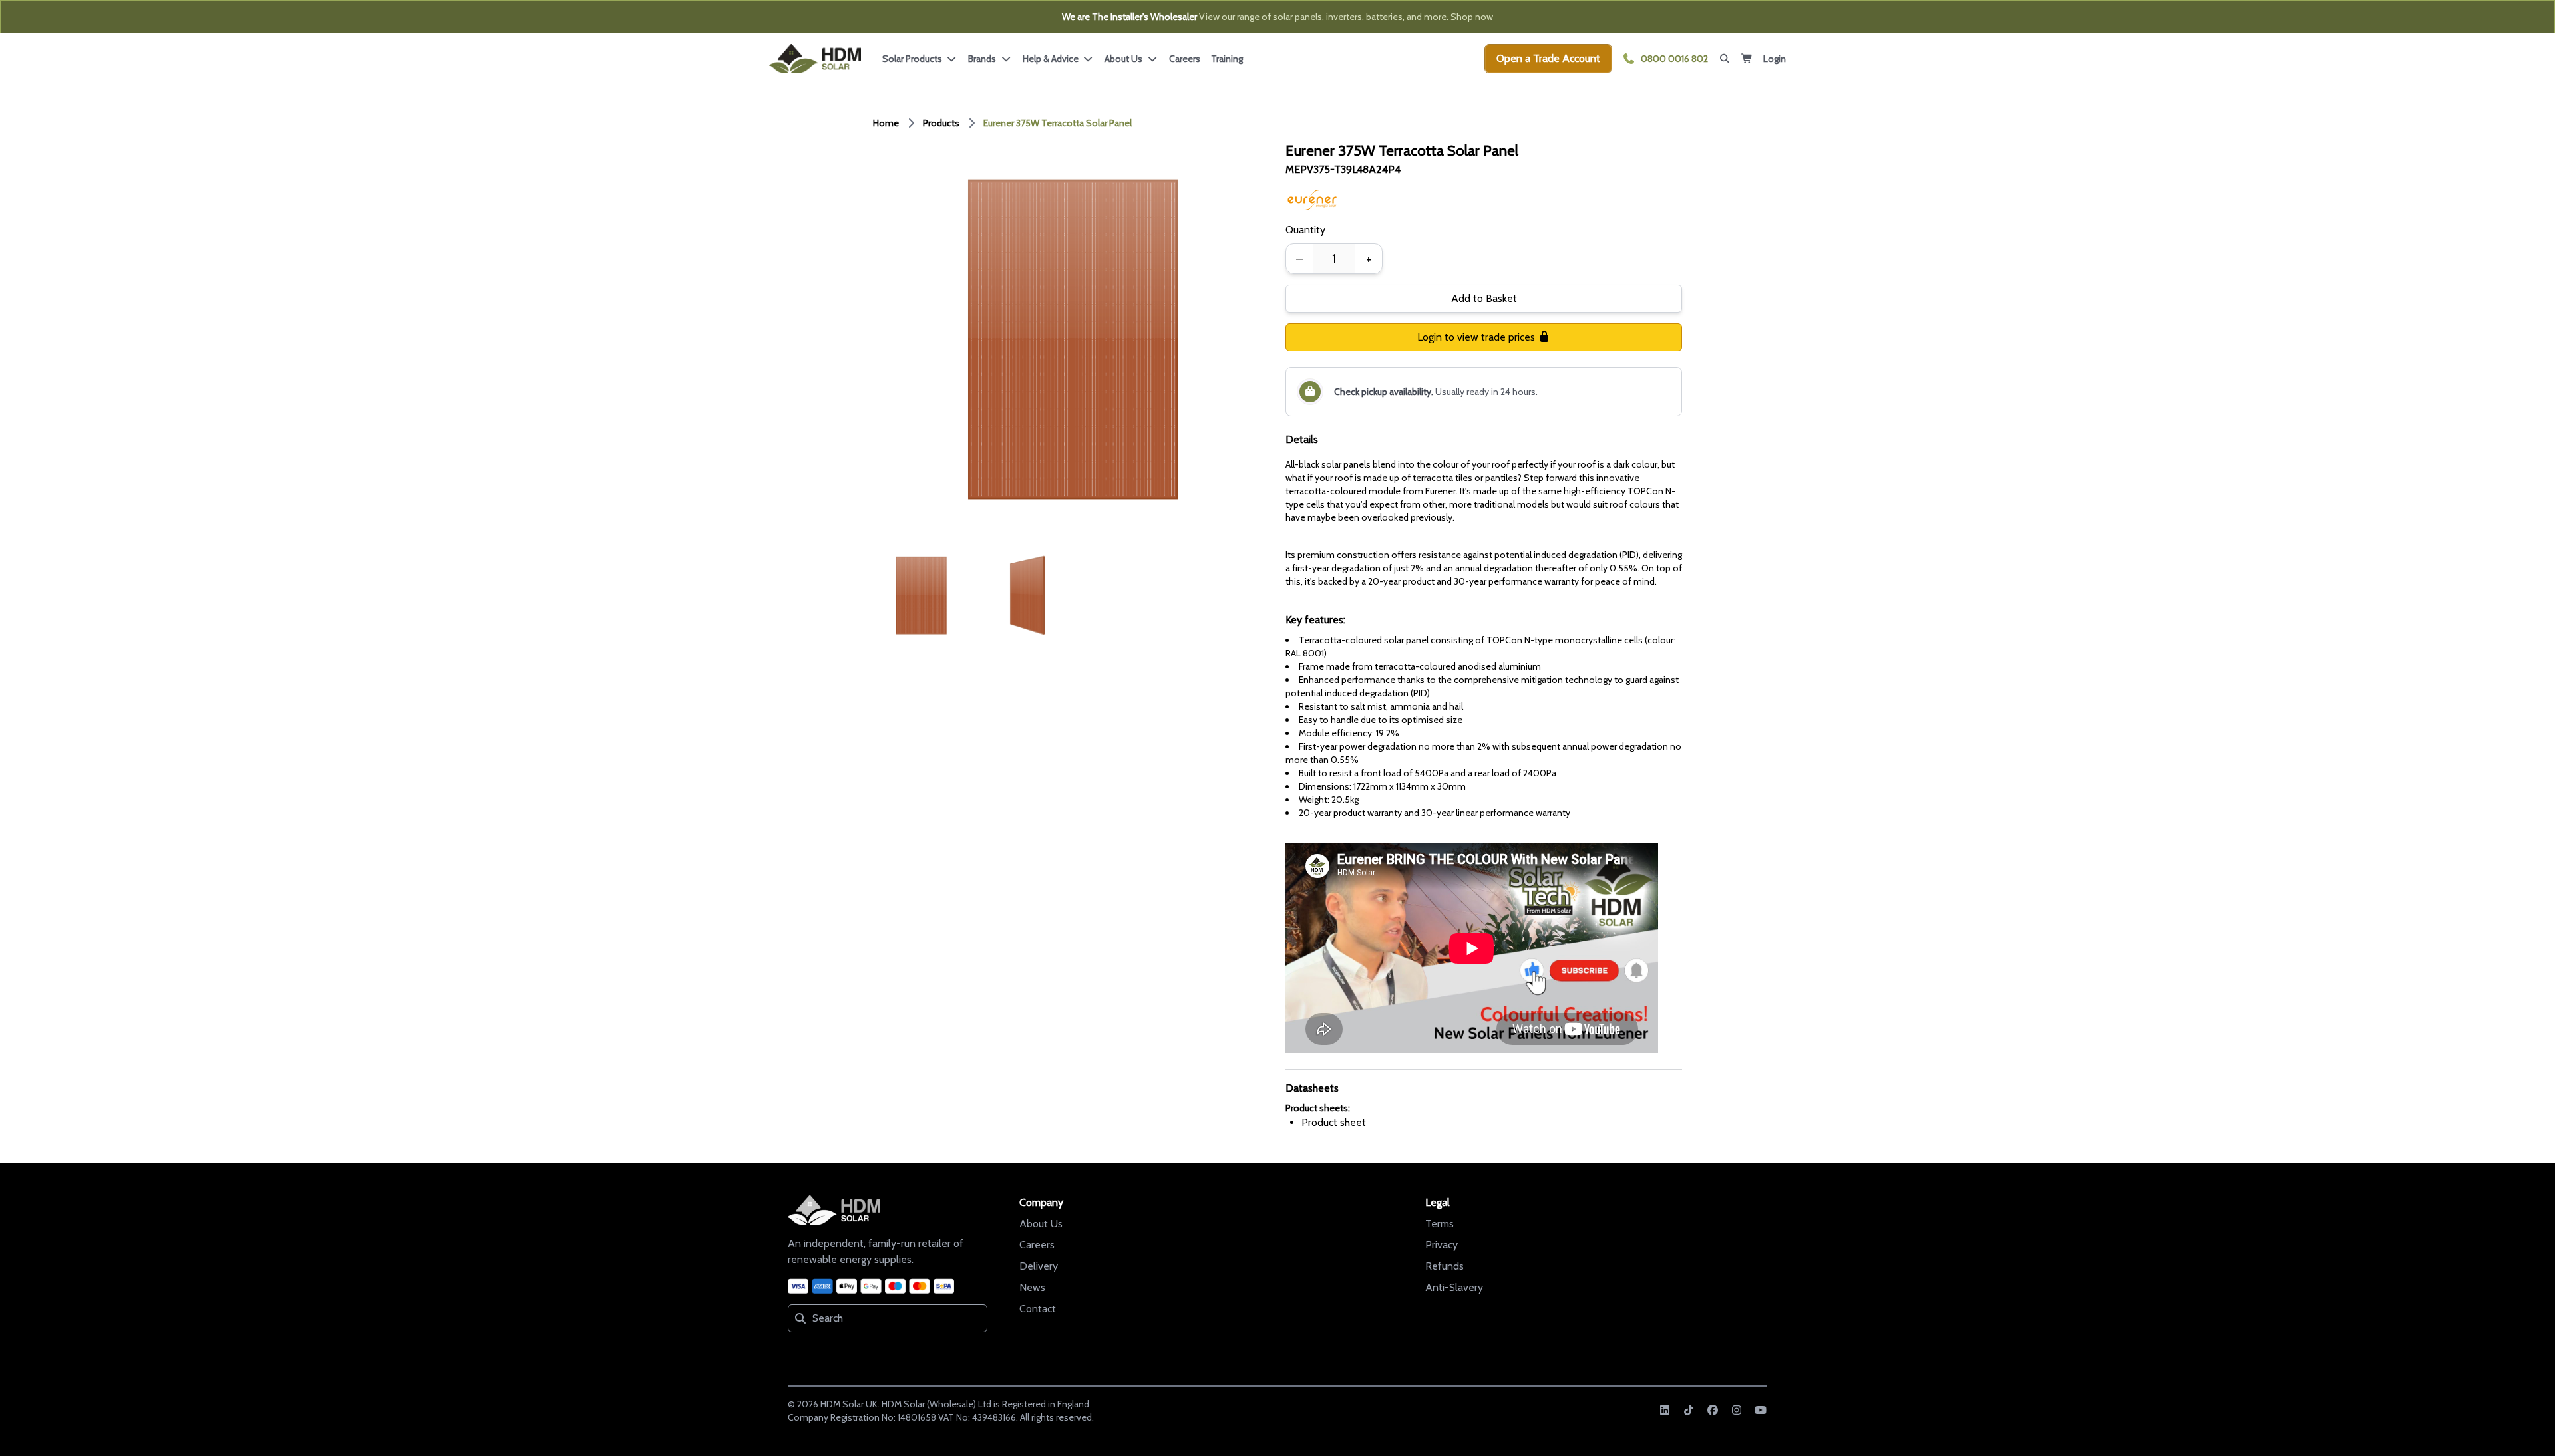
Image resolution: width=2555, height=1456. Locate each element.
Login (1775, 59)
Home (886, 123)
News (1032, 1287)
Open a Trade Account (1548, 58)
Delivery (1039, 1266)
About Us (1041, 1224)
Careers (1185, 59)
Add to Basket (1484, 298)
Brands (984, 59)
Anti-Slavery (1454, 1287)
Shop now (1472, 17)
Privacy (1442, 1245)
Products (941, 123)
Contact (1038, 1309)
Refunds (1445, 1266)
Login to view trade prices (1477, 337)
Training (1227, 59)
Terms (1440, 1224)
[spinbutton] (1334, 259)
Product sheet (1334, 1122)
